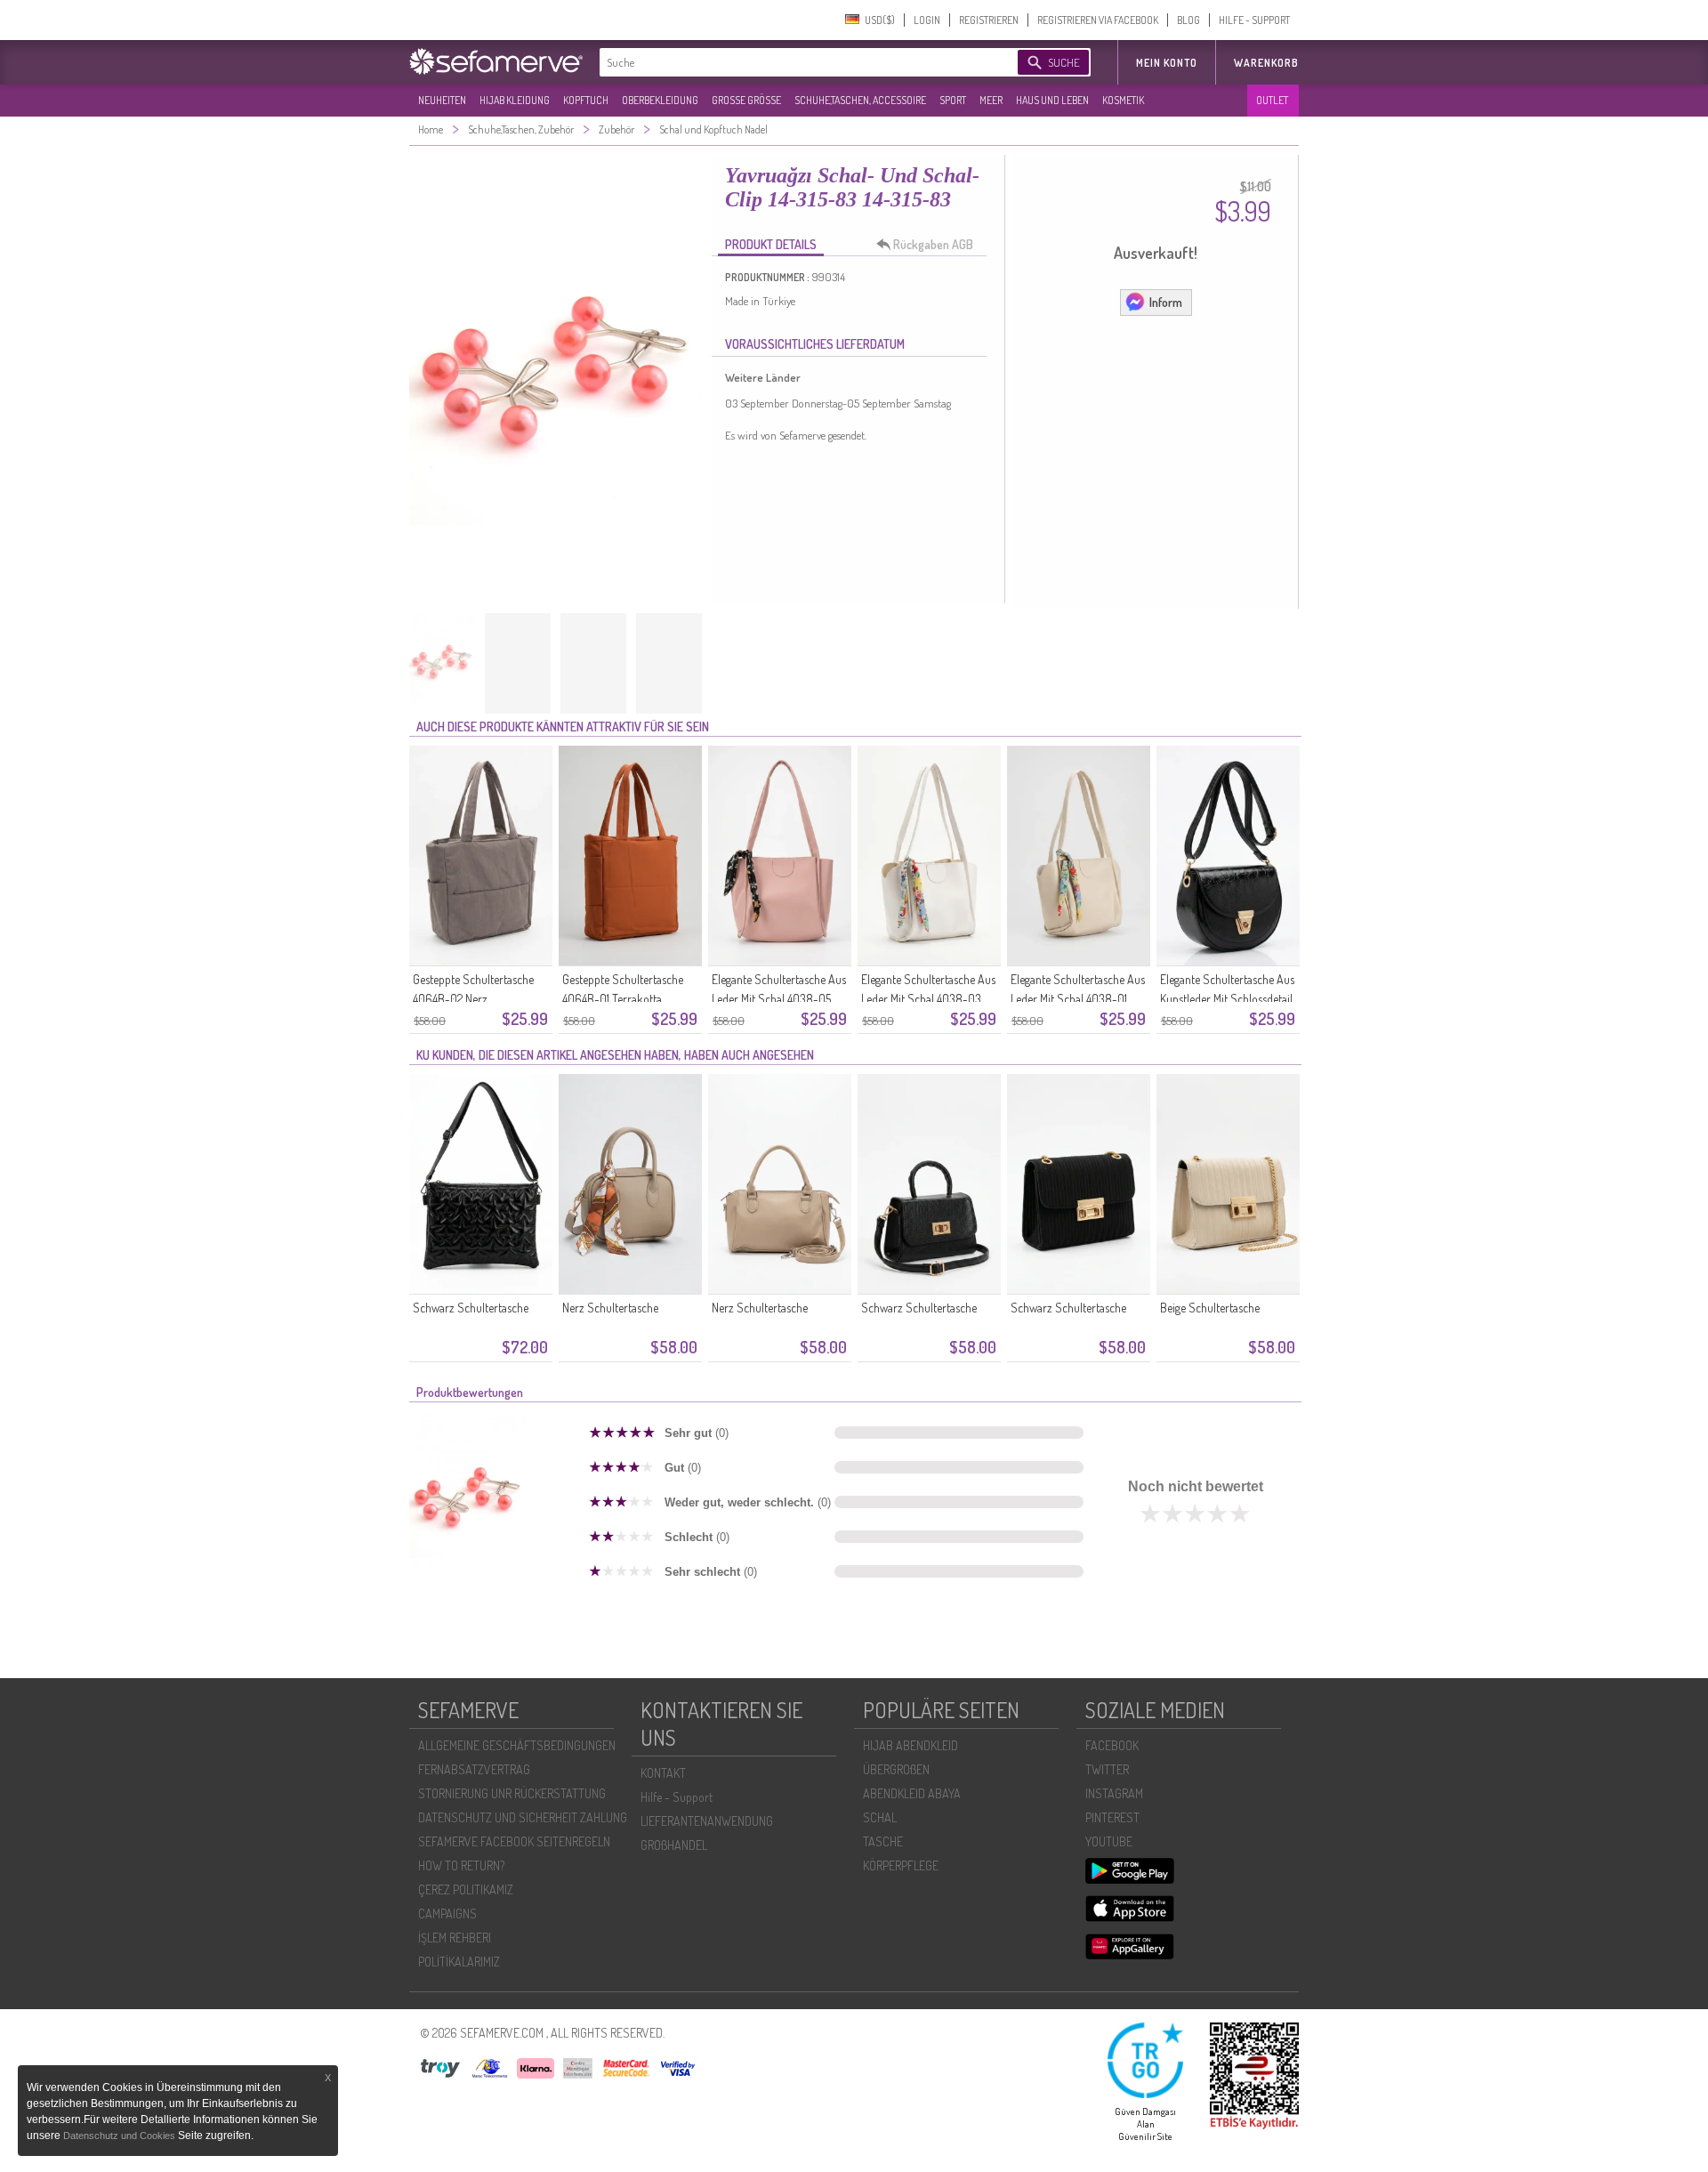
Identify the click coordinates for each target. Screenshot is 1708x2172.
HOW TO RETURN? (461, 1865)
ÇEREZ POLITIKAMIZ (466, 1889)
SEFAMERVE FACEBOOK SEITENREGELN (514, 1841)
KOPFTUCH (586, 100)
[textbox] (794, 62)
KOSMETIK (1123, 100)
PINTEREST (1112, 1817)
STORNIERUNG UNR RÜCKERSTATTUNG (512, 1793)
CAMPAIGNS (447, 1914)
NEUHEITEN (442, 100)
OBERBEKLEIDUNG (660, 100)
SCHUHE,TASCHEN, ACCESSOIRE (860, 100)
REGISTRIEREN (989, 20)
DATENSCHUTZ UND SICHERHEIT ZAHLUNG (523, 1817)
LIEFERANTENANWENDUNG (707, 1821)
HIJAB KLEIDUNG (515, 100)
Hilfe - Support (677, 1797)
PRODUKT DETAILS (771, 244)
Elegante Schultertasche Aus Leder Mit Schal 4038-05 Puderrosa (779, 999)
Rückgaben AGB (933, 244)
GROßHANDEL (674, 1845)
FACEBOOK (1112, 1745)
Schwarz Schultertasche (471, 1308)
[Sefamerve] (500, 61)
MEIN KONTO (1167, 63)
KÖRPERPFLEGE (901, 1865)
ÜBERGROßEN (896, 1769)
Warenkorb (1266, 63)
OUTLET (1272, 100)
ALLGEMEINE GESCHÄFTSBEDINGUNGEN (517, 1745)
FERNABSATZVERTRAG (474, 1769)
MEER (991, 100)
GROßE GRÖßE (746, 100)
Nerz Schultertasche (610, 1308)
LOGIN (927, 20)
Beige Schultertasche (1210, 1308)
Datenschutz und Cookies (121, 2136)
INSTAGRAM (1114, 1793)
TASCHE (883, 1841)
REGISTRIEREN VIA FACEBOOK (1098, 20)
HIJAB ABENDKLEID (910, 1745)
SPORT (953, 100)
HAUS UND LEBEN (1052, 100)
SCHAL (880, 1817)
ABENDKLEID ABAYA (912, 1793)
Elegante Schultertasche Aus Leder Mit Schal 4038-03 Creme (928, 999)
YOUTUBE (1109, 1841)
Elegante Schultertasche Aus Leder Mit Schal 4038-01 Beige (1078, 999)
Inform (1166, 302)
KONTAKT (663, 1773)
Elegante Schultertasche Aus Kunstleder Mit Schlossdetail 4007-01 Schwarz (1227, 999)
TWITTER (1107, 1769)
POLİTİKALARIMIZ (459, 1962)
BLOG (1188, 20)
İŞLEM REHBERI (455, 1938)
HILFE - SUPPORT (1254, 20)
